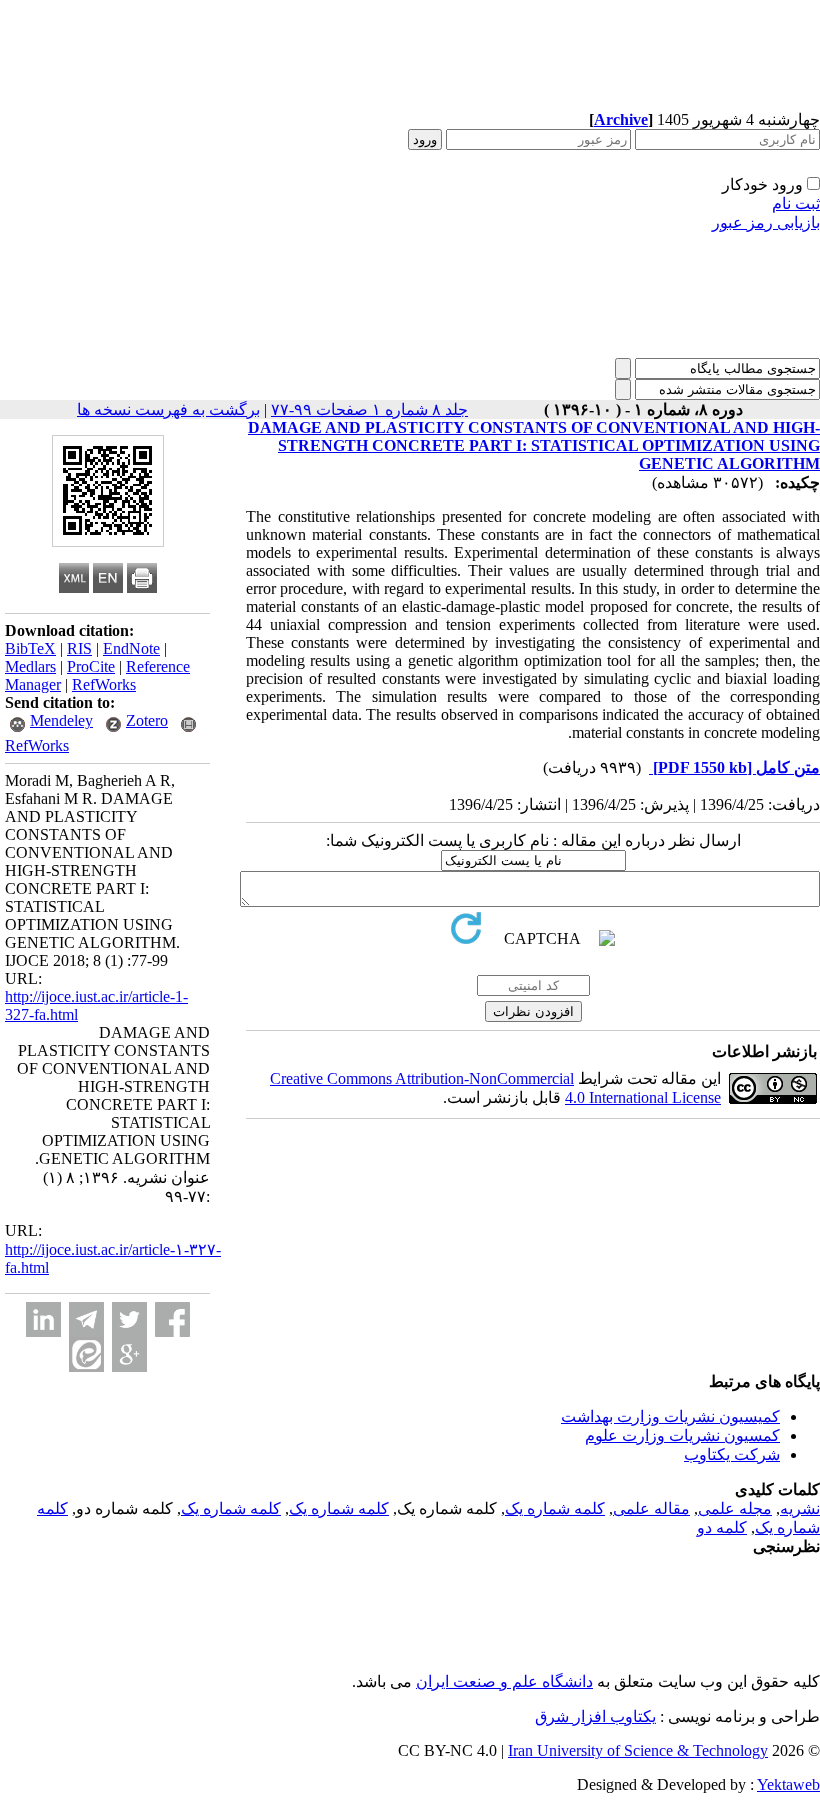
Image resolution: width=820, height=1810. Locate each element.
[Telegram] (86, 1319)
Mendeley (61, 720)
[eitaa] (86, 1354)
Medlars (30, 666)
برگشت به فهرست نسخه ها (168, 409)
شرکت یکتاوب (732, 1454)
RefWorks (104, 684)
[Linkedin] (43, 1319)
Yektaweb (788, 1784)
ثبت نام (796, 203)
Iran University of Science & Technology (638, 1750)
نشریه (800, 1508)
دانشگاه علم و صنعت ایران (504, 1681)
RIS (79, 648)
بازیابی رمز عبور (766, 222)
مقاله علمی (651, 1508)
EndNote (131, 648)
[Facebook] (172, 1319)
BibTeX (30, 648)
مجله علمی (735, 1508)
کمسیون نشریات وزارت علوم (682, 1435)
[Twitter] (129, 1319)
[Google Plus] (129, 1354)
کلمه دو (722, 1527)
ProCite (91, 666)
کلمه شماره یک (555, 1508)
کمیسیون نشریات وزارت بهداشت (670, 1416)
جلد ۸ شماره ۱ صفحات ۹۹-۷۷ (369, 409)
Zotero (147, 720)
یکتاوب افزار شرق (595, 1716)
